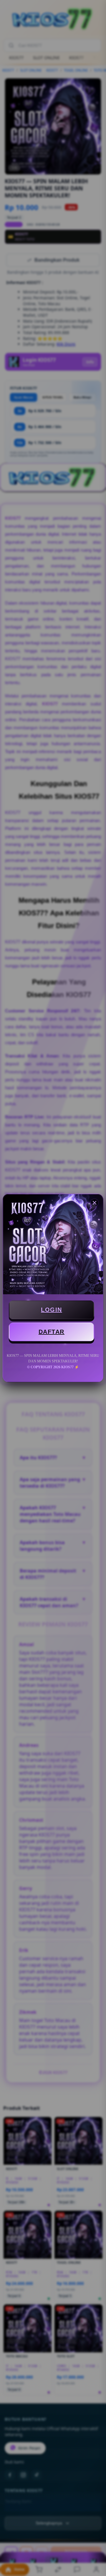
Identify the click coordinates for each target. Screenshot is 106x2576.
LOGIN (52, 1310)
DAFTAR (52, 1332)
